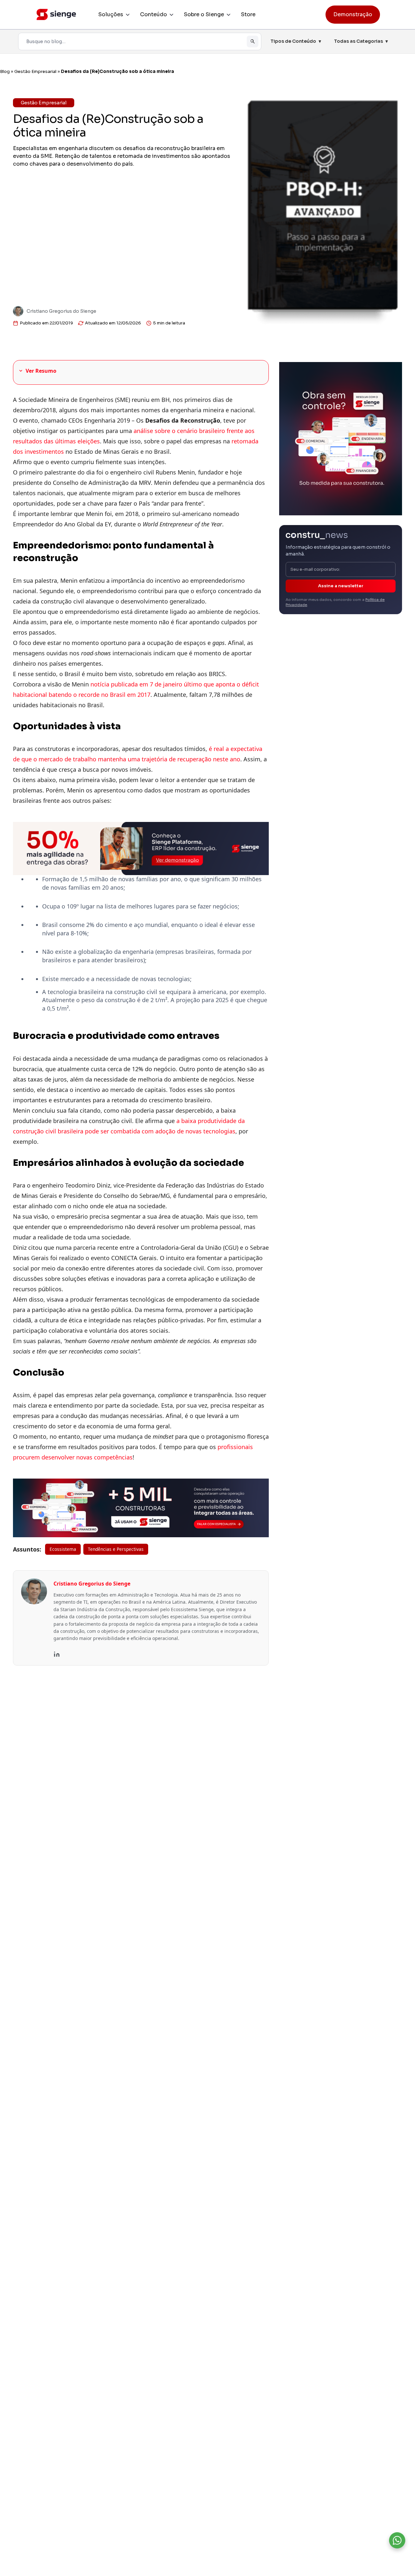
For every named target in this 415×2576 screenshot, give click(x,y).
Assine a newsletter (341, 586)
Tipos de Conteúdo (296, 41)
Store (248, 14)
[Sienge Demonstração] (141, 849)
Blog (5, 71)
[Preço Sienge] (341, 438)
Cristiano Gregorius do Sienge (61, 311)
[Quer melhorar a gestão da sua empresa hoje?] (397, 2540)
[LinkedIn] (57, 1654)
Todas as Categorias (361, 41)
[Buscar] (253, 41)
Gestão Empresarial (35, 71)
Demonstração (353, 14)
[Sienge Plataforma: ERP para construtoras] (141, 1508)
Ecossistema (63, 1549)
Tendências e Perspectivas (116, 1549)
